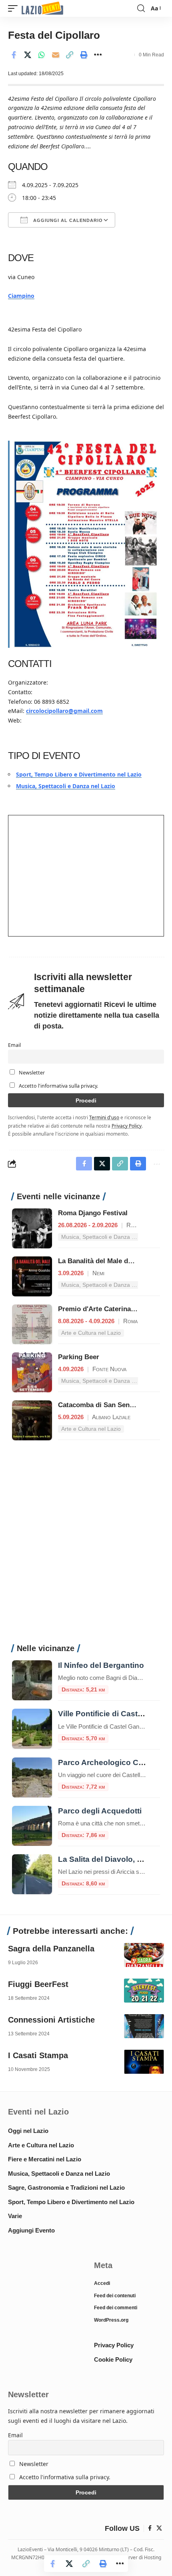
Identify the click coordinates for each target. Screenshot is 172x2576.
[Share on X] (28, 55)
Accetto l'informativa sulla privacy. (58, 1086)
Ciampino (21, 296)
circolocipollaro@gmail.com (64, 711)
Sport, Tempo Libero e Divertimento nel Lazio (79, 774)
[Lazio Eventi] (42, 9)
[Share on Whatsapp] (42, 55)
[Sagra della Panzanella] (144, 1955)
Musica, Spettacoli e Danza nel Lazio (66, 786)
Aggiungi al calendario (67, 220)
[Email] (56, 55)
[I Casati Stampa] (144, 2062)
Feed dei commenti (116, 2308)
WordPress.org (111, 2320)
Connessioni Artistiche (51, 2020)
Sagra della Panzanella (51, 1949)
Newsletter (31, 1073)
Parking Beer (79, 1357)
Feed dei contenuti (115, 2296)
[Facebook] (150, 2528)
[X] (159, 2528)
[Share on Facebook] (14, 55)
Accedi (102, 2283)
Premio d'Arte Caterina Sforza (106, 1309)
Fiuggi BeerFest (38, 1984)
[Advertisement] (86, 1546)
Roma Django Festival (93, 1213)
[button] (15, 9)
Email (14, 1045)
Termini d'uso (104, 1117)
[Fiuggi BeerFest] (144, 1991)
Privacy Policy (127, 1126)
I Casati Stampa (38, 2055)
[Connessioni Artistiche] (144, 2026)
